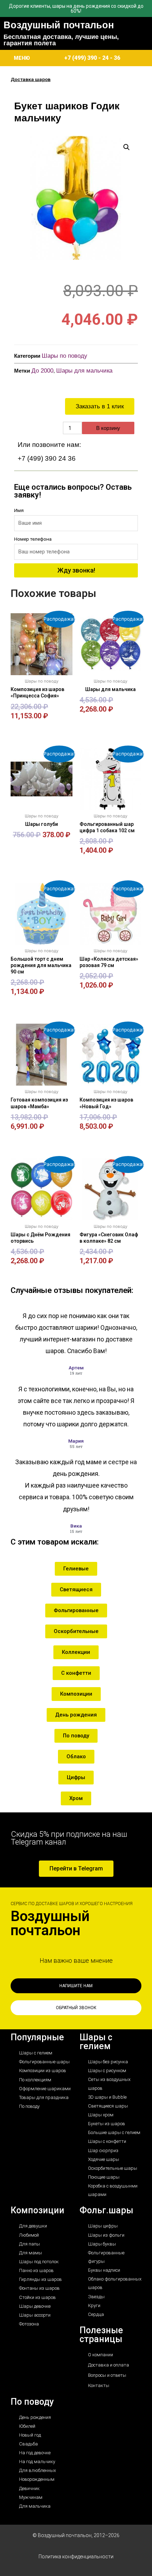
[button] (127, 147)
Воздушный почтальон (59, 25)
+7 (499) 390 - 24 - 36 (92, 58)
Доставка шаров (31, 79)
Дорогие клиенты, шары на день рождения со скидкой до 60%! (76, 8)
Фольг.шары (106, 2210)
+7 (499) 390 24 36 (47, 458)
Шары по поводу (65, 356)
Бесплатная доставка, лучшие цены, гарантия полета (61, 40)
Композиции (37, 2210)
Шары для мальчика (84, 371)
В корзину (108, 428)
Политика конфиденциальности (76, 2557)
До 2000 (42, 371)
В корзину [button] (42, 727)
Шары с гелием (96, 2042)
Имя (19, 510)
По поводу (32, 2402)
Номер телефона (33, 539)
